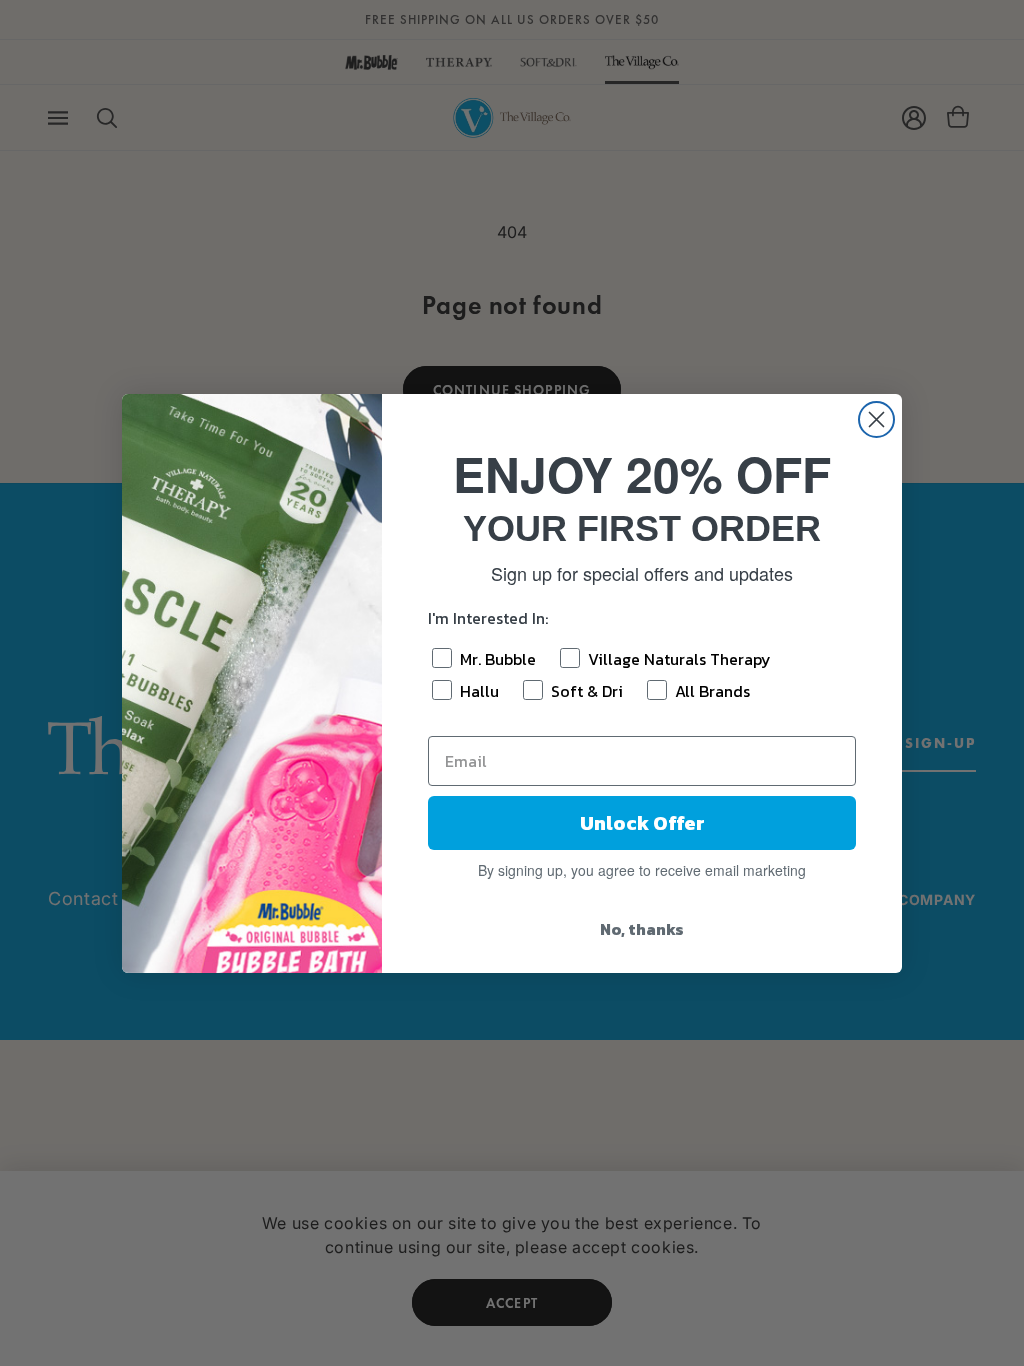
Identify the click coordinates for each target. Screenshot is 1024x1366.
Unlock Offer (642, 823)
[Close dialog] (876, 419)
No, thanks (642, 929)
